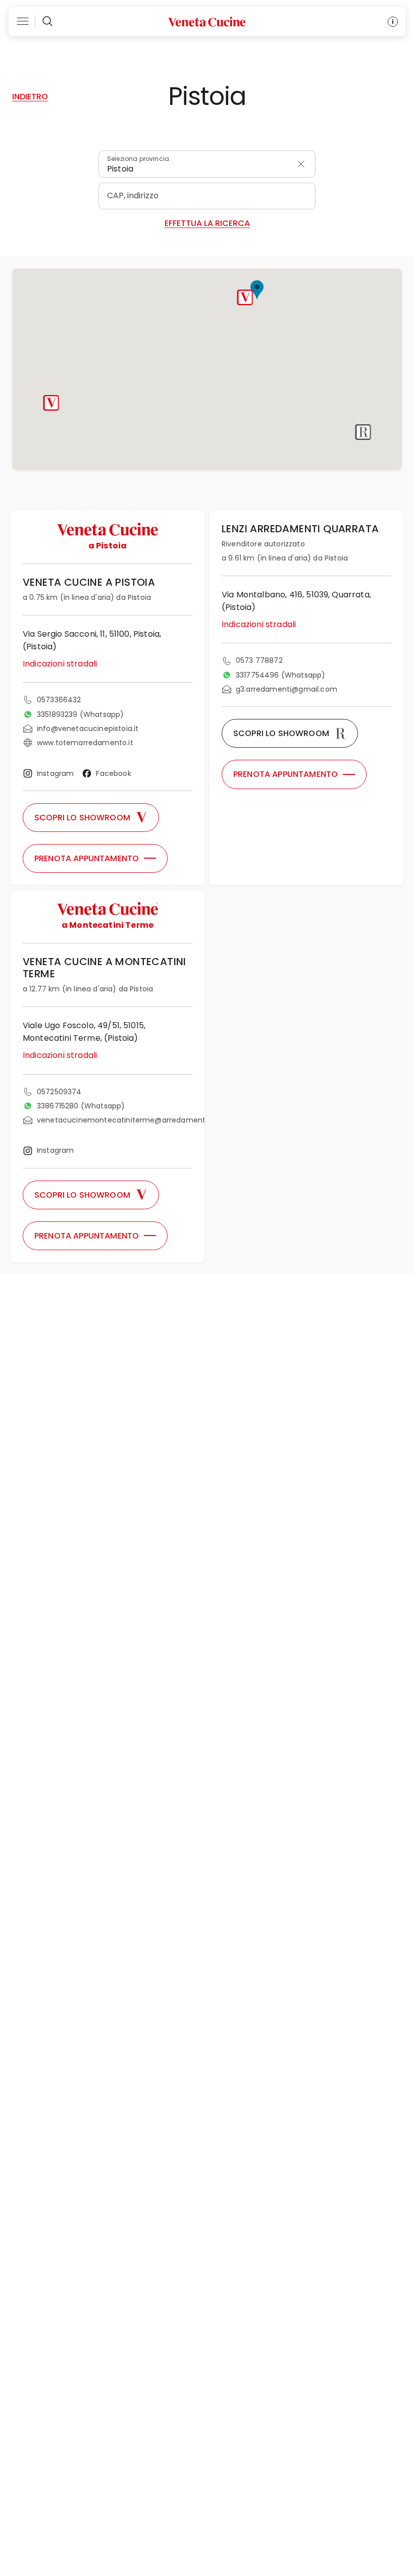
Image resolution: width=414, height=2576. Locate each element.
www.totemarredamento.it (85, 743)
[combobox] (207, 164)
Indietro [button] (30, 97)
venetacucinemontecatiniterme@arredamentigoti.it (132, 1120)
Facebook (113, 773)
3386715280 (81, 1106)
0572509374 (59, 1092)
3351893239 (80, 714)
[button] (245, 297)
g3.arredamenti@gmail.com (287, 689)
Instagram (55, 773)
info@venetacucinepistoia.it (88, 729)
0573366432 (59, 700)
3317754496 (280, 675)
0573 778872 (259, 660)
